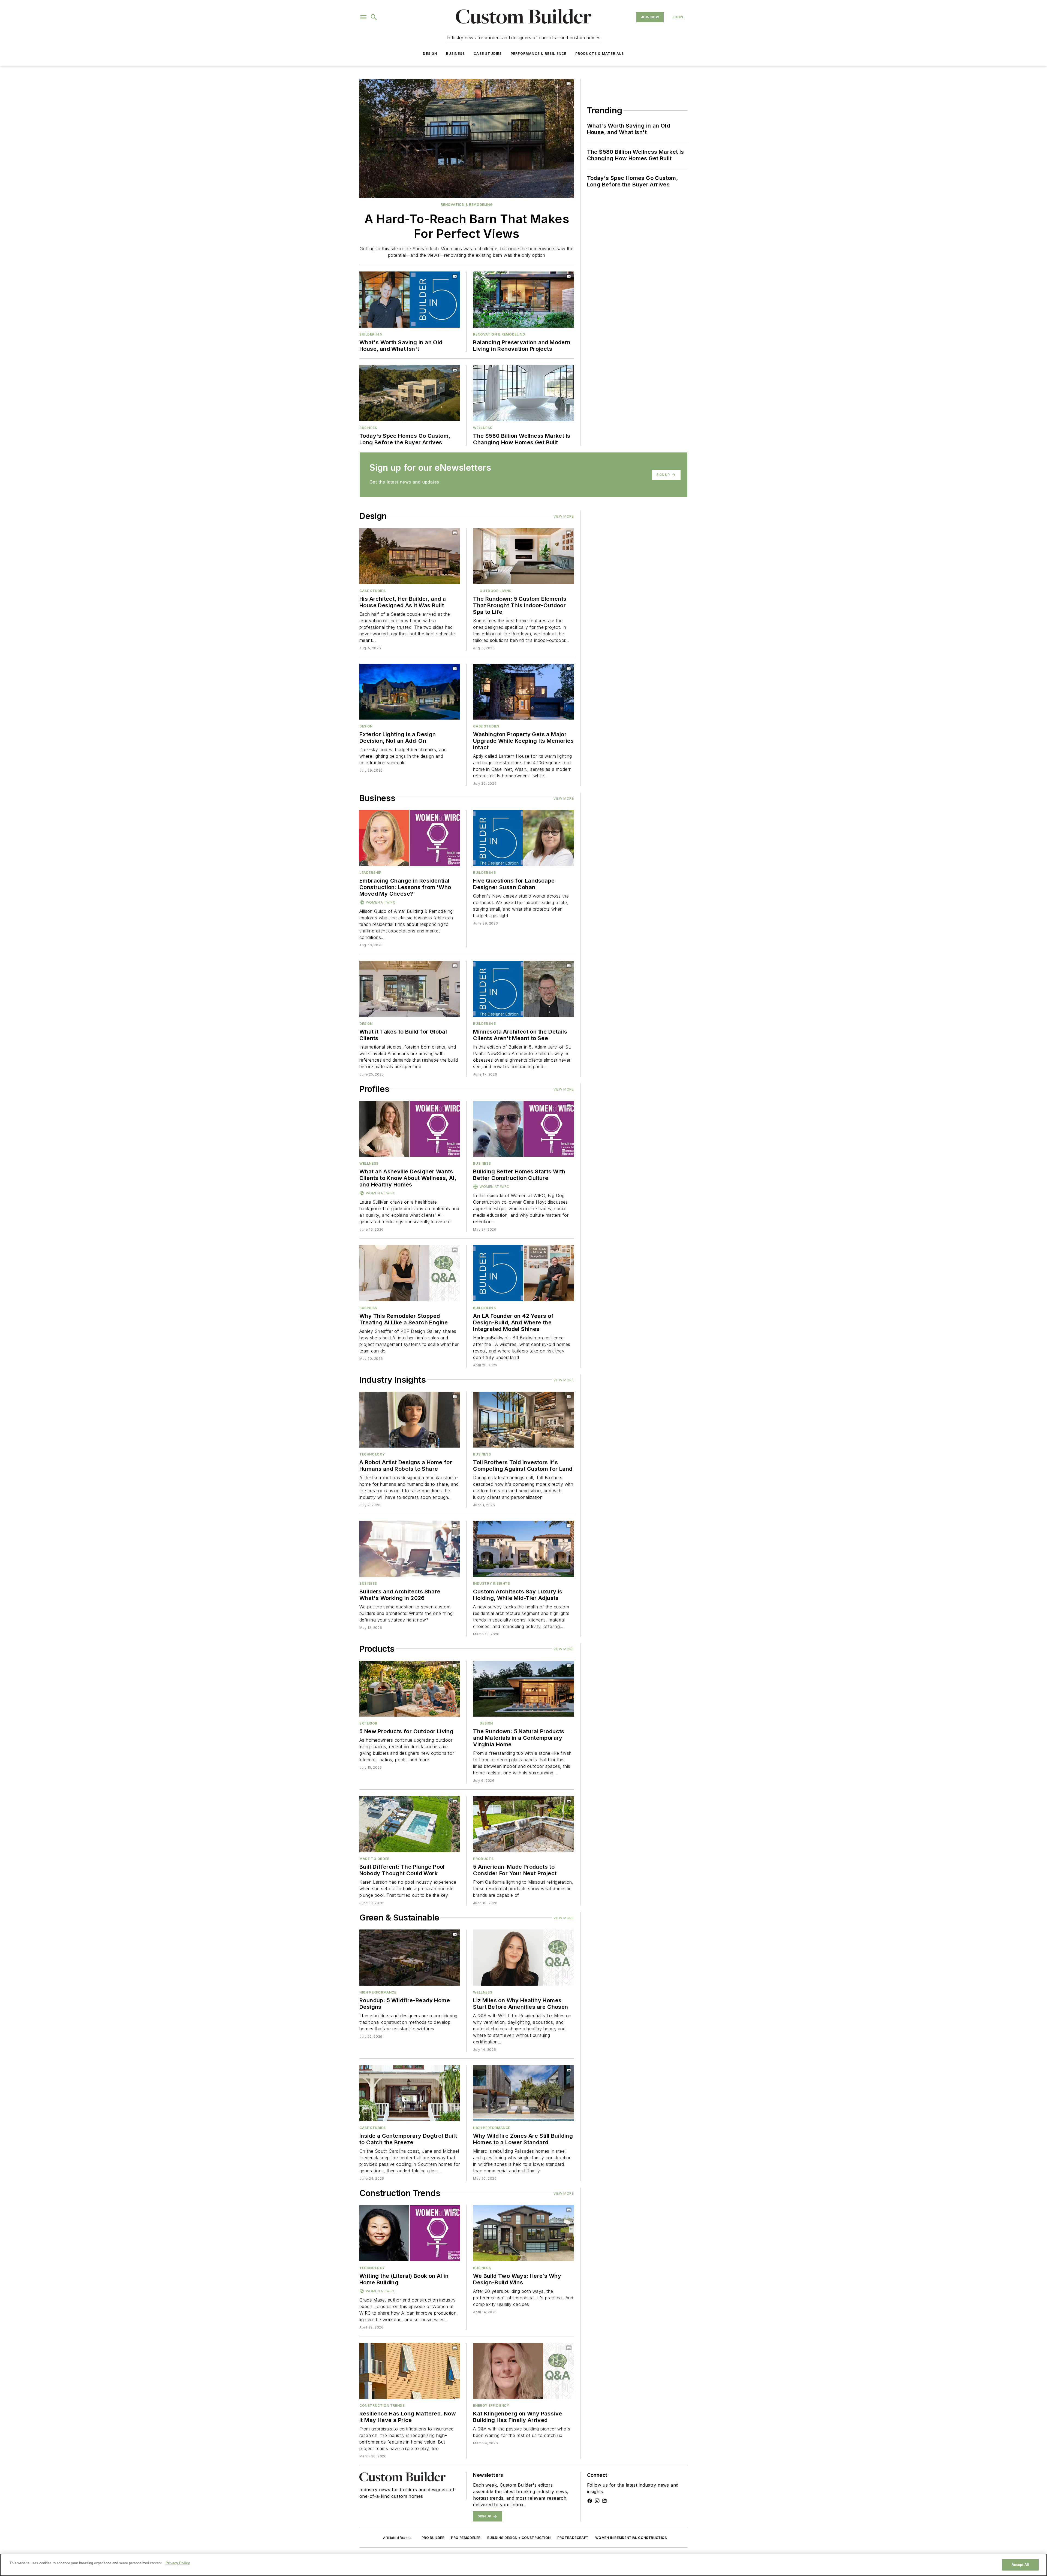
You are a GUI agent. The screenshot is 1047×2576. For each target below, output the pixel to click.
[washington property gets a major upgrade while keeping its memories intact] (523, 692)
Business (456, 54)
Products (483, 1859)
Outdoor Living (495, 591)
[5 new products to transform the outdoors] (410, 1689)
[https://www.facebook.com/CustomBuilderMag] (590, 2501)
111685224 (393, 1526)
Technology (372, 1454)
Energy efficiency (491, 2406)
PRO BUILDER (433, 2538)
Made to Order (374, 1859)
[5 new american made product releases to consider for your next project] (523, 1824)
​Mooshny (414, 1526)
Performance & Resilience (539, 54)
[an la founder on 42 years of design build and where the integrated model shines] (523, 1273)
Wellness (483, 428)
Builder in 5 (371, 334)
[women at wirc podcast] (410, 838)
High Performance (378, 1992)
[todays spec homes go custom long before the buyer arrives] (410, 393)
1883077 (389, 2348)
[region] (523, 2565)
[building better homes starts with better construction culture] (523, 1129)
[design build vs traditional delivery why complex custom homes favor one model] (523, 2233)
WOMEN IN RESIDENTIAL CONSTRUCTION (631, 2538)
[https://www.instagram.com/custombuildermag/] (597, 2501)
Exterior (368, 1723)
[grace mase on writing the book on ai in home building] (410, 2233)
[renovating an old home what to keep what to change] (523, 299)
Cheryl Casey (412, 2348)
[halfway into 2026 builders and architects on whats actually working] (410, 1549)
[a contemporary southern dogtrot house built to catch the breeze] (410, 2093)
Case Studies (488, 54)
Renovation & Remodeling (467, 205)
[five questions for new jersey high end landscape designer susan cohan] (523, 838)
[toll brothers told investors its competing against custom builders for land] (523, 1420)
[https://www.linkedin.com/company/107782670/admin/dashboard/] (604, 2501)
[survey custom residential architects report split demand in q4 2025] (523, 1549)
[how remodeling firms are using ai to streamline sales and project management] (410, 1273)
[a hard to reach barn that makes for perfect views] (467, 138)
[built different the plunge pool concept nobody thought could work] (410, 1824)
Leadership (370, 873)
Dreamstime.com (438, 1526)
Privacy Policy (178, 2563)
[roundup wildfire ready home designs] (410, 1957)
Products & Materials (600, 54)
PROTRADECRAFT (573, 2538)
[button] (363, 17)
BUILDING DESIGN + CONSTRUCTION (519, 2538)
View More (564, 516)
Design (430, 54)
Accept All (1020, 2565)
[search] (374, 17)
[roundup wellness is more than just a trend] (523, 393)
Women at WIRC (381, 902)
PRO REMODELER (466, 2538)
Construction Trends (382, 2406)
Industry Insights (491, 1583)
